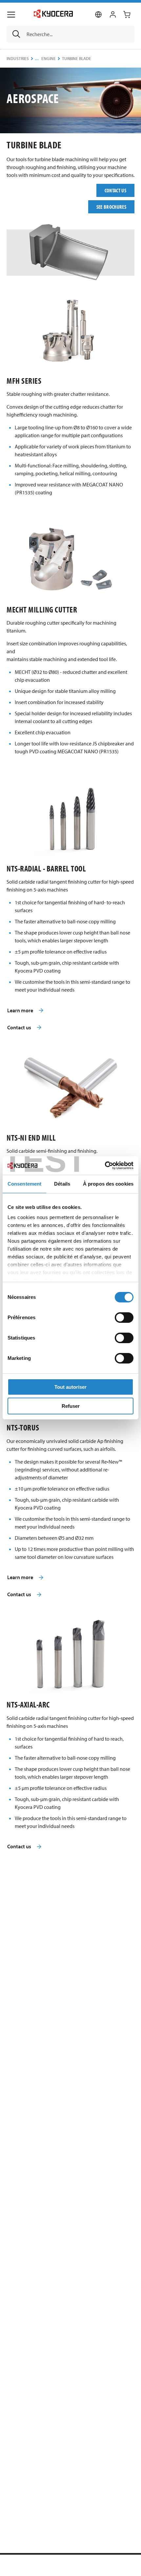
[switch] (124, 1318)
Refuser (71, 1406)
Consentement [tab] (24, 1184)
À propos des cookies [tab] (108, 1184)
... (37, 59)
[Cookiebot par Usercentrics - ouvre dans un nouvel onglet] (105, 1166)
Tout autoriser (70, 1387)
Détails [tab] (62, 1184)
